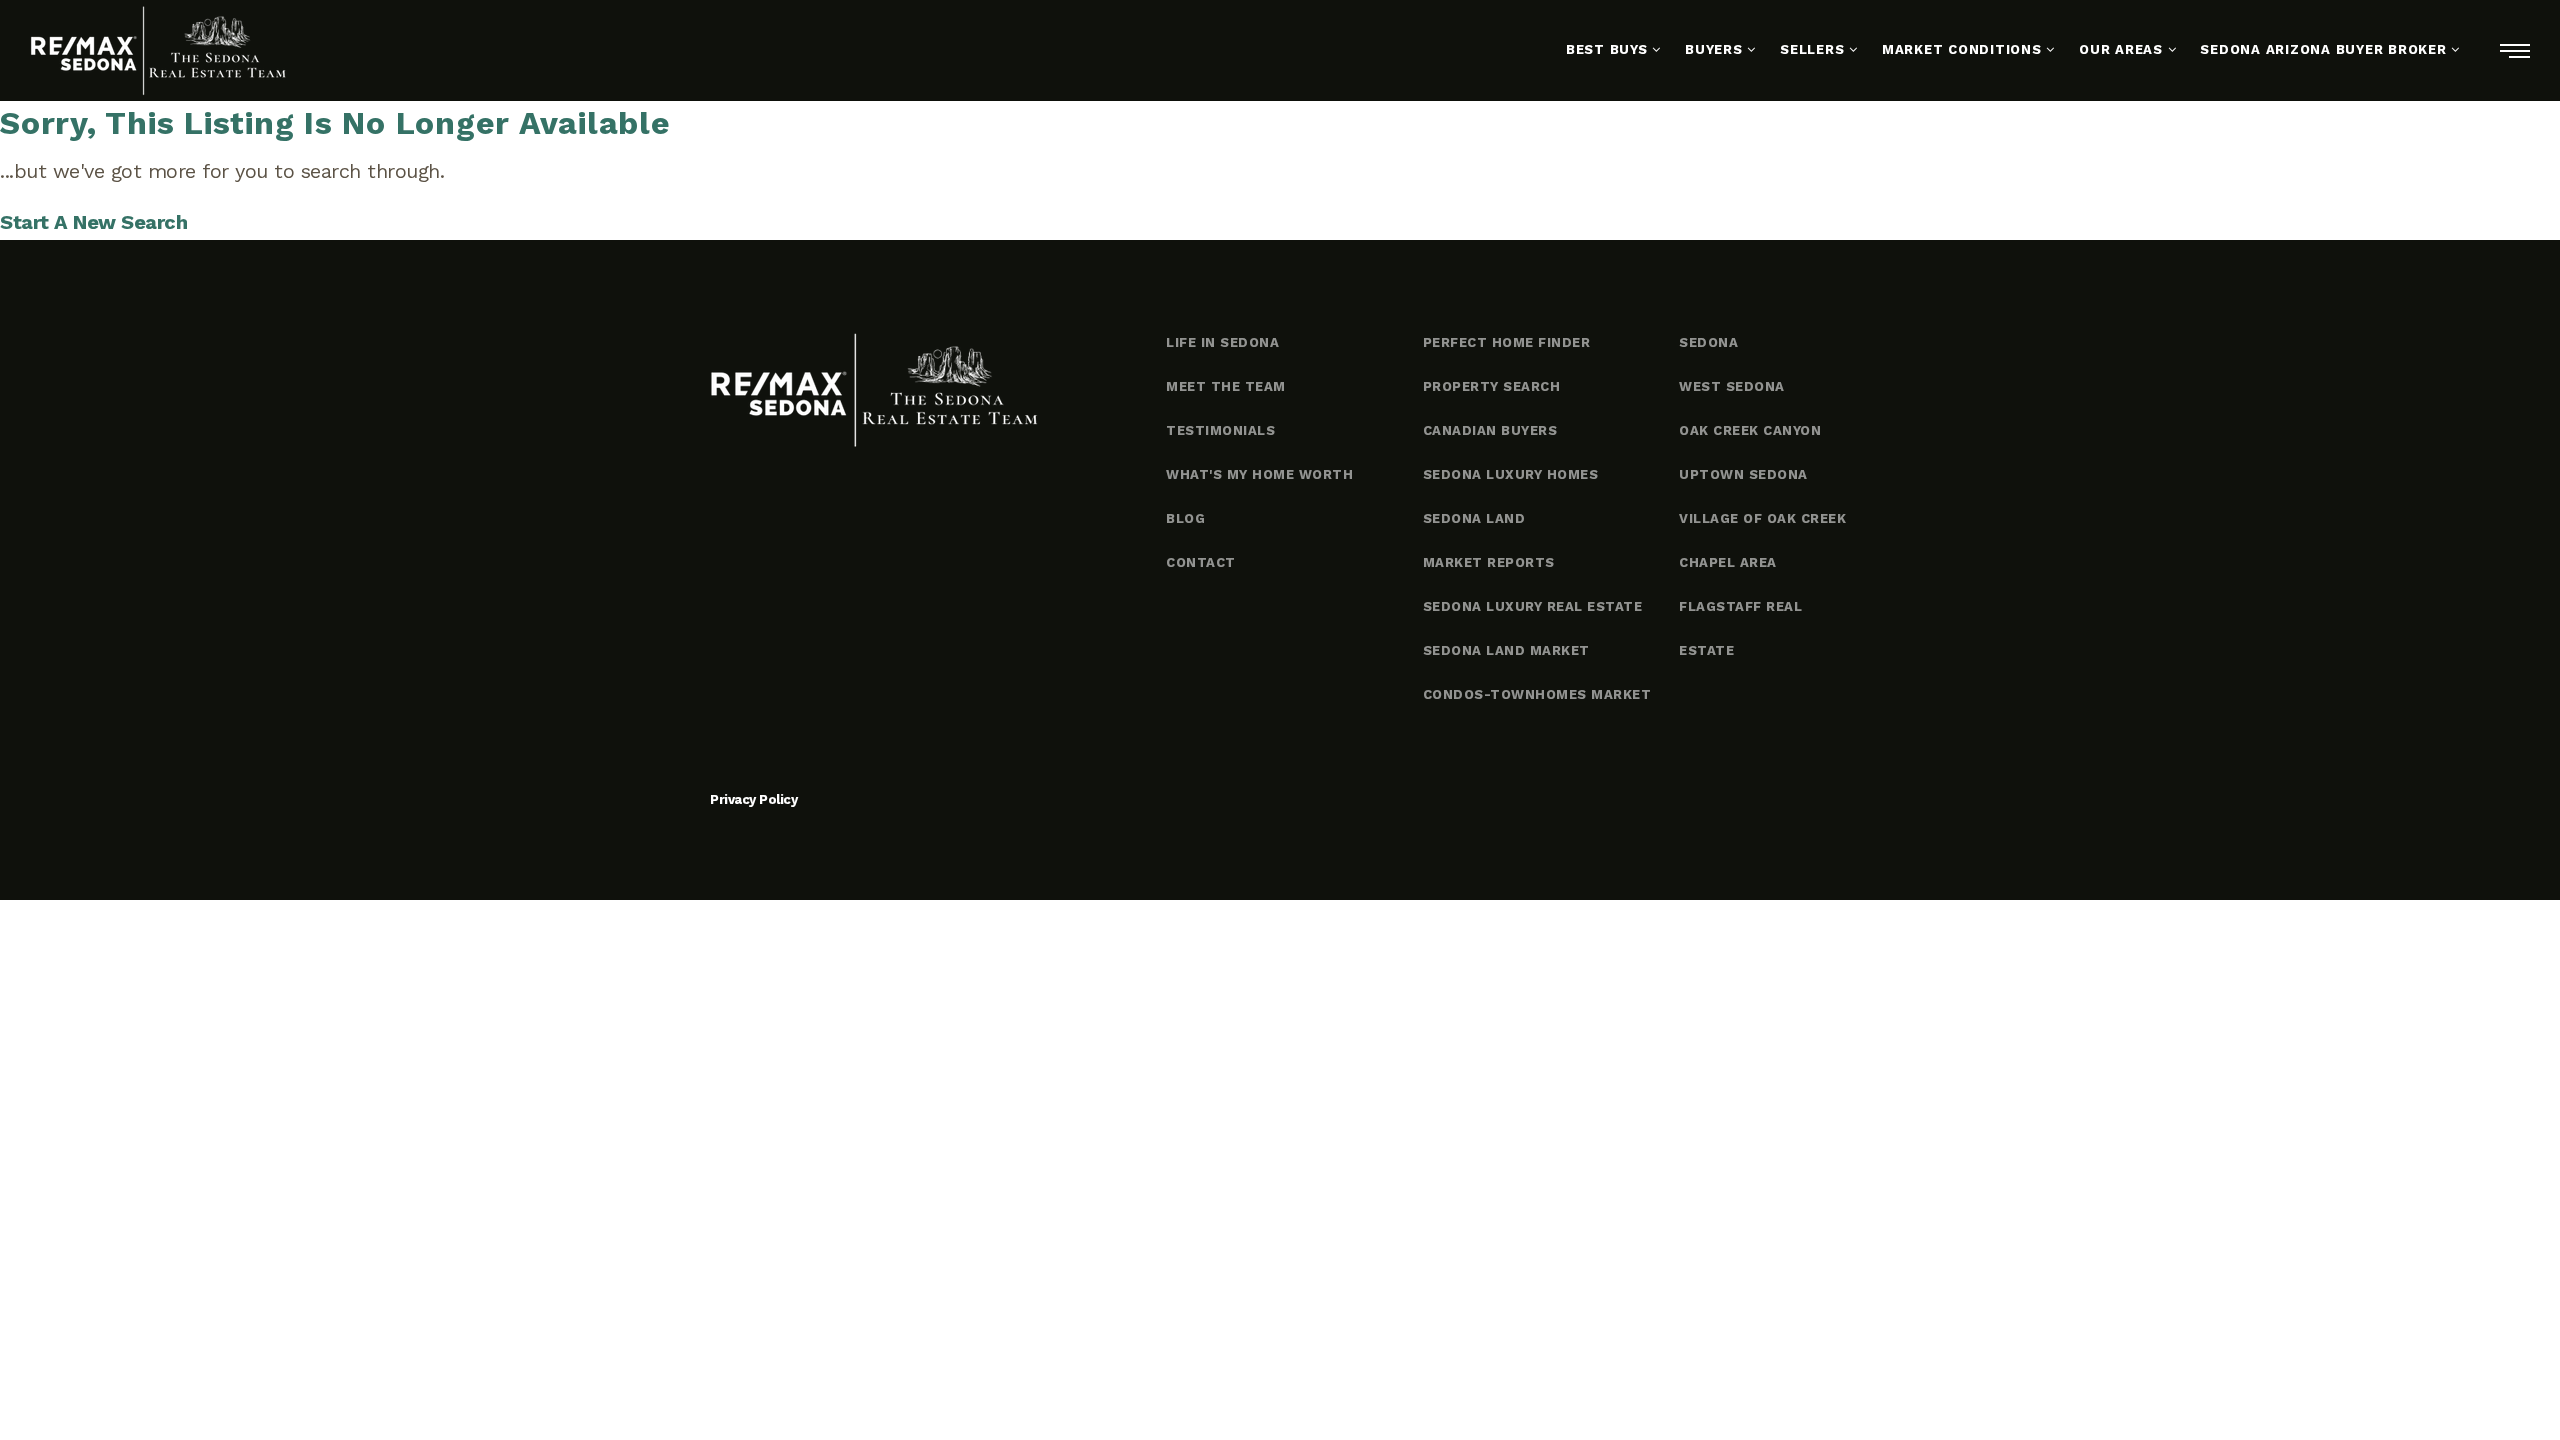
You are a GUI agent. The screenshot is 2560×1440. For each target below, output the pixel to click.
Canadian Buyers (1490, 430)
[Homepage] (158, 51)
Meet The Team (1226, 386)
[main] (1280, 170)
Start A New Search (93, 222)
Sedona (1708, 342)
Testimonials (1220, 430)
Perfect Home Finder (1507, 342)
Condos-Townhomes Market (1537, 694)
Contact (1201, 562)
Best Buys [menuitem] (1609, 49)
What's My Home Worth (1259, 474)
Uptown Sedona (1743, 474)
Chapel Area (1728, 562)
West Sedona (1732, 386)
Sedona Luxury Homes (1511, 474)
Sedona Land (1474, 518)
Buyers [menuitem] (1716, 49)
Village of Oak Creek (1762, 518)
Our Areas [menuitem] (2123, 49)
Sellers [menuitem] (1814, 49)
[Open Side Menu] (2515, 51)
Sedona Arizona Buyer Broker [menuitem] (2325, 49)
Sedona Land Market (1506, 650)
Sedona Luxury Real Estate (1533, 606)
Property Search (1492, 386)
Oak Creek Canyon (1750, 430)
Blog (1185, 518)
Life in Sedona (1222, 342)
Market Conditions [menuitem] (1964, 49)
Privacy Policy (753, 799)
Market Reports (1489, 562)
